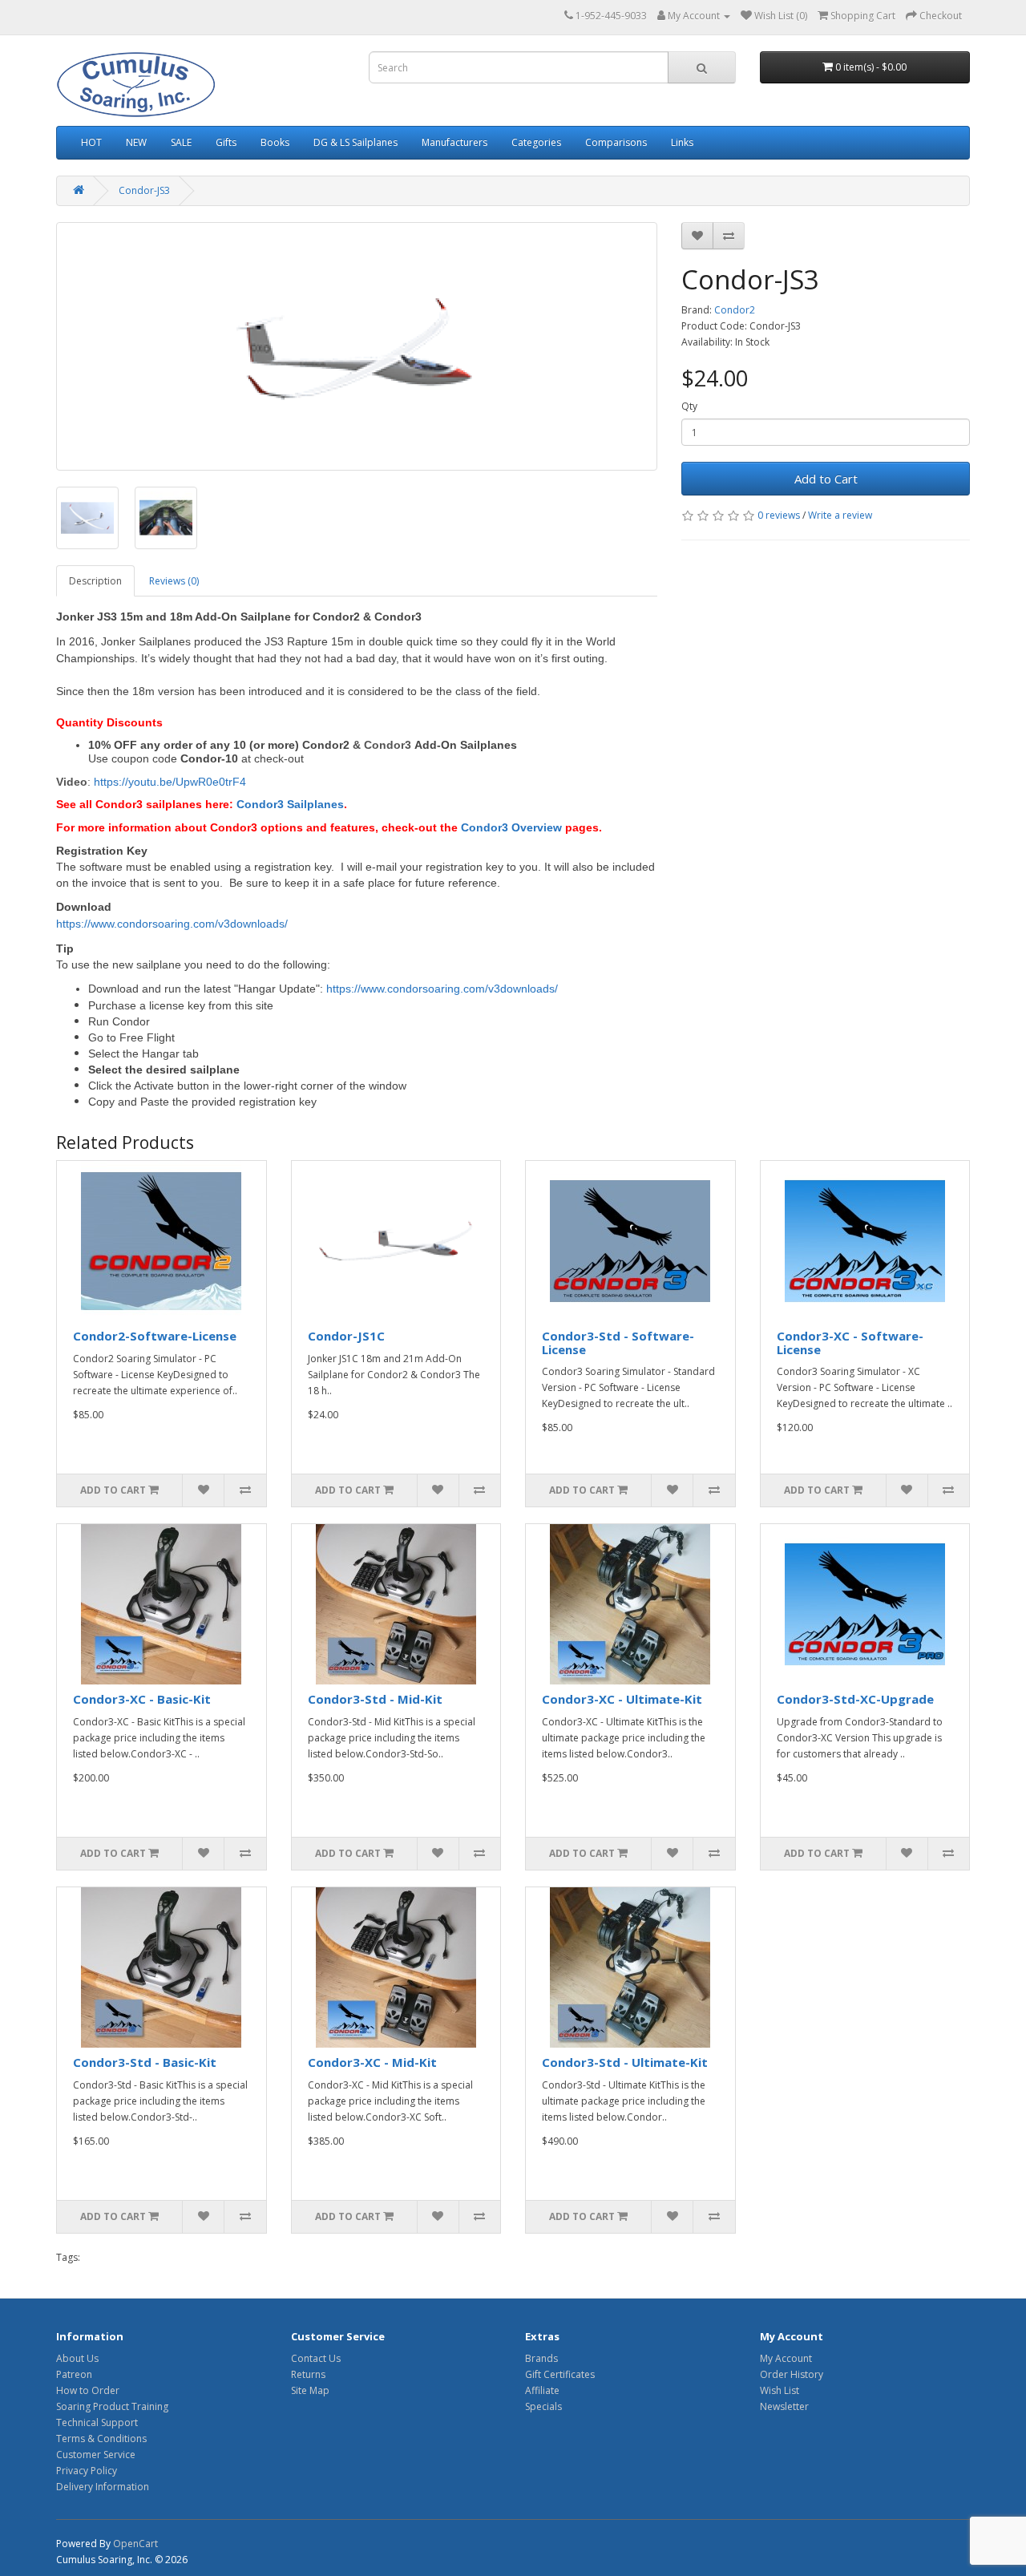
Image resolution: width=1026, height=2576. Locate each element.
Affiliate (542, 2390)
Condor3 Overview (511, 827)
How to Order (88, 2390)
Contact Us (316, 2358)
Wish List (780, 2390)
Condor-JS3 (144, 190)
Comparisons (616, 142)
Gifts (226, 142)
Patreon (74, 2374)
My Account (786, 2358)
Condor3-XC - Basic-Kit (142, 1699)
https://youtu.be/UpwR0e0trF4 (170, 782)
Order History (792, 2374)
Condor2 (735, 310)
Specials (543, 2406)
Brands (541, 2358)
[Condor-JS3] (357, 346)
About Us (77, 2358)
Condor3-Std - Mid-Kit (375, 1699)
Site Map (310, 2390)
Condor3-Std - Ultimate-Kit (625, 2062)
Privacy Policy (87, 2471)
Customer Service (96, 2455)
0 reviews (779, 515)
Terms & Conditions (101, 2439)
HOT (91, 142)
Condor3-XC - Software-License (850, 1343)
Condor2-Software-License (155, 1336)
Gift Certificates (560, 2374)
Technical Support (97, 2422)
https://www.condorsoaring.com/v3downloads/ (172, 924)
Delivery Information (103, 2487)
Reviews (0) (174, 581)
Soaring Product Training (112, 2406)
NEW (136, 142)
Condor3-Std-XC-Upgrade (855, 1699)
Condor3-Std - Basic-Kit (145, 2062)
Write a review (840, 515)
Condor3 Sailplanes (290, 804)
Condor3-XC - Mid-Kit (372, 2062)
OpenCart (135, 2544)
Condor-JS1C (346, 1336)
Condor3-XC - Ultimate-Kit (622, 1699)
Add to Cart (826, 479)
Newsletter (784, 2406)
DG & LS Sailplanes (355, 142)
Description (95, 581)
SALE (181, 142)
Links (682, 142)
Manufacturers (454, 142)
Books (275, 142)
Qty (689, 406)
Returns (308, 2374)
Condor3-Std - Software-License (618, 1343)
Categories (536, 142)
